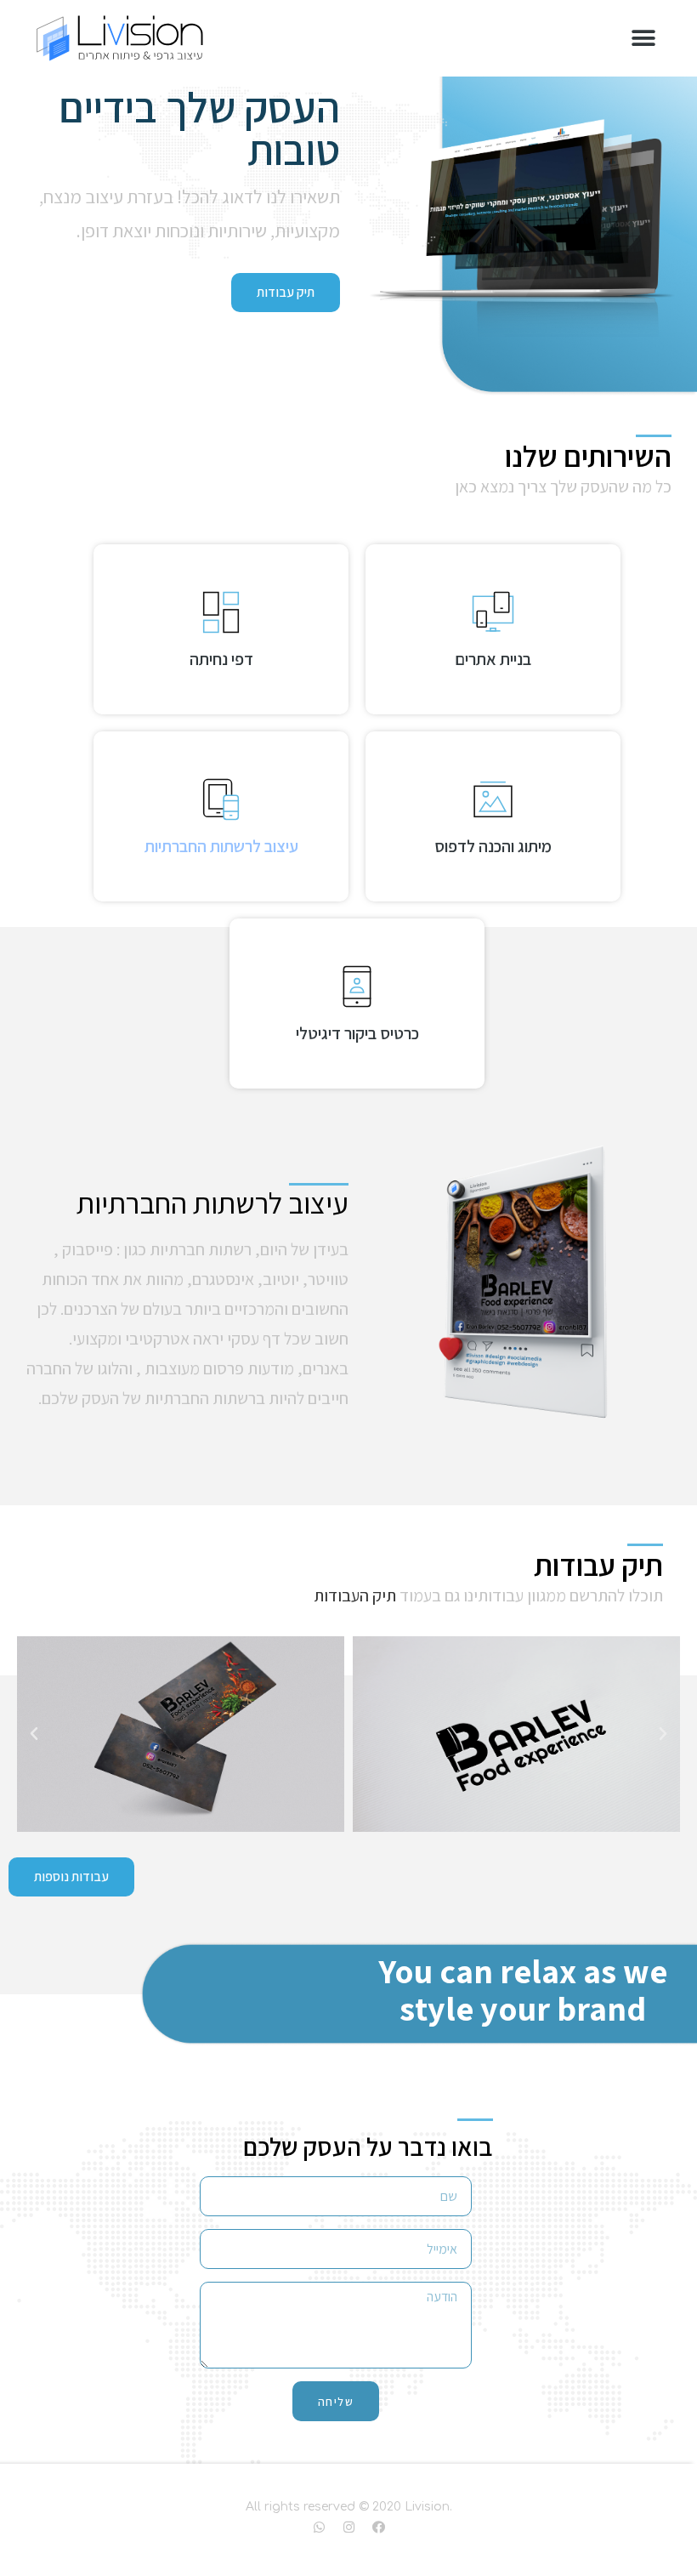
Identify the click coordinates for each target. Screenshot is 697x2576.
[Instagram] (348, 2527)
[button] (643, 39)
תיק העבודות (355, 1595)
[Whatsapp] (319, 2527)
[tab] (493, 629)
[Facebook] (378, 2527)
